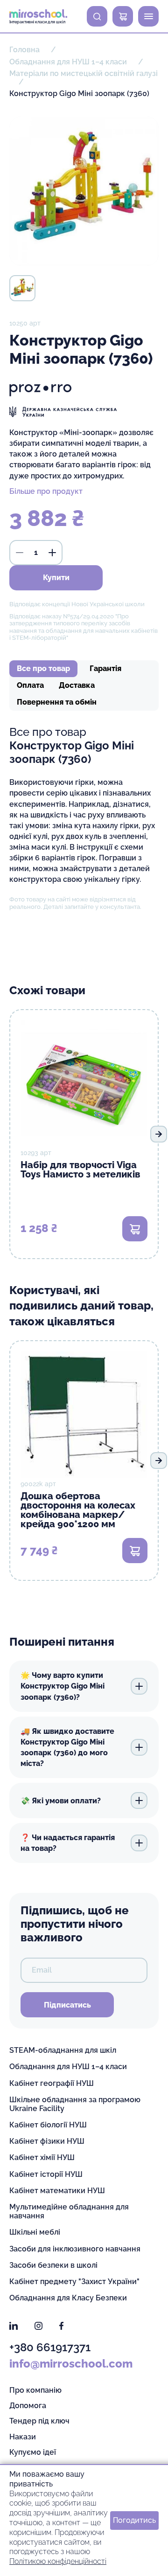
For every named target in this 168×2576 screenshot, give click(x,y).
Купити (56, 578)
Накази (23, 2437)
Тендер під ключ (39, 2421)
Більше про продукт (46, 491)
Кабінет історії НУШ (46, 2174)
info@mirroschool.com (71, 2364)
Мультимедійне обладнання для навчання (69, 2211)
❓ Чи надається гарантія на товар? (68, 1843)
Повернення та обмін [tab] (57, 702)
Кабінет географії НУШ (52, 2083)
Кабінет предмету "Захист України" (74, 2282)
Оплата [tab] (30, 685)
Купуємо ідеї (33, 2452)
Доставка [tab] (77, 685)
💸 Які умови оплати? (61, 1801)
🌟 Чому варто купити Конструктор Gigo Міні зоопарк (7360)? (63, 1686)
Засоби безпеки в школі (53, 2265)
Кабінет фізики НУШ (47, 2141)
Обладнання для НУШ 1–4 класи (68, 2067)
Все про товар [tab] (43, 668)
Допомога (28, 2406)
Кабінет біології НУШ (48, 2125)
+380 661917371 (50, 2347)
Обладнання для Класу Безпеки (68, 2298)
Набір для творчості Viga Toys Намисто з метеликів (80, 1170)
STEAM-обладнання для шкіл (63, 2050)
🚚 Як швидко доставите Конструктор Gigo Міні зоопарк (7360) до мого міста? (67, 1747)
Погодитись (134, 2520)
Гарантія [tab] (105, 668)
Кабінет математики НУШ (57, 2191)
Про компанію (35, 2390)
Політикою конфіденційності (58, 2561)
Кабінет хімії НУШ (42, 2157)
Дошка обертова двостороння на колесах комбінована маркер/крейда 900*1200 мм (78, 1510)
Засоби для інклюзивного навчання (75, 2249)
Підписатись (67, 2005)
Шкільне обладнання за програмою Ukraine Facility (75, 2104)
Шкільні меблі (35, 2232)
